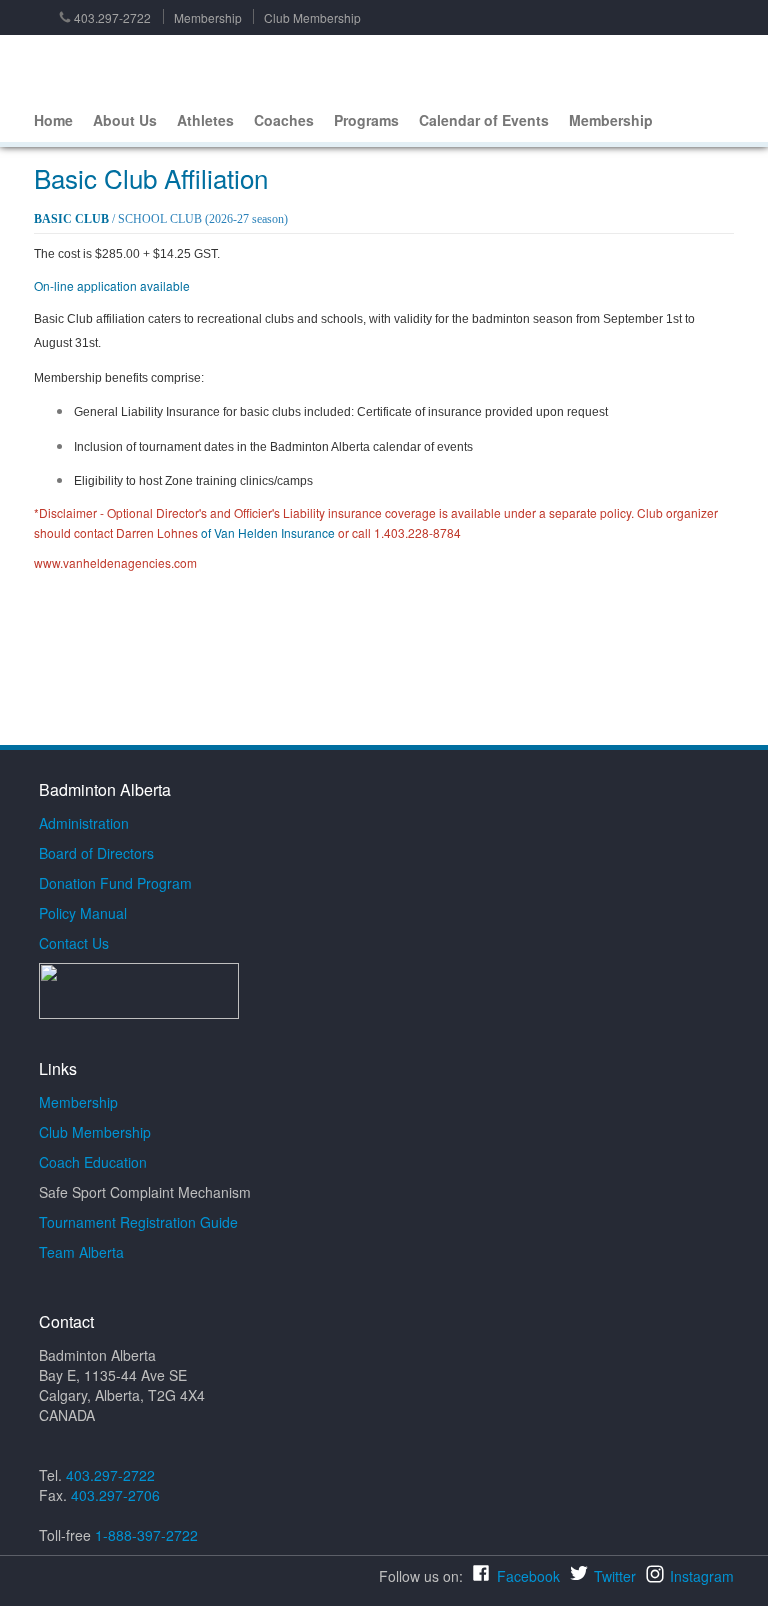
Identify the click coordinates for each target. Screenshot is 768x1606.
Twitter (615, 1576)
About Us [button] (125, 120)
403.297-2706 (115, 1495)
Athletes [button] (205, 120)
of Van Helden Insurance (266, 532)
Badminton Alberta (72, 67)
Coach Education (93, 1162)
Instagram (702, 1576)
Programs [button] (366, 120)
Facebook (528, 1576)
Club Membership (312, 17)
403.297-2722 (112, 17)
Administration (84, 823)
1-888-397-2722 (146, 1535)
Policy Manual (83, 913)
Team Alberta (81, 1252)
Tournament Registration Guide (138, 1222)
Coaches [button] (284, 120)
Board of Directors (96, 853)
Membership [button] (611, 120)
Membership (208, 17)
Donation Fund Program (115, 883)
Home (53, 120)
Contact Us (74, 943)
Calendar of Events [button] (484, 120)
